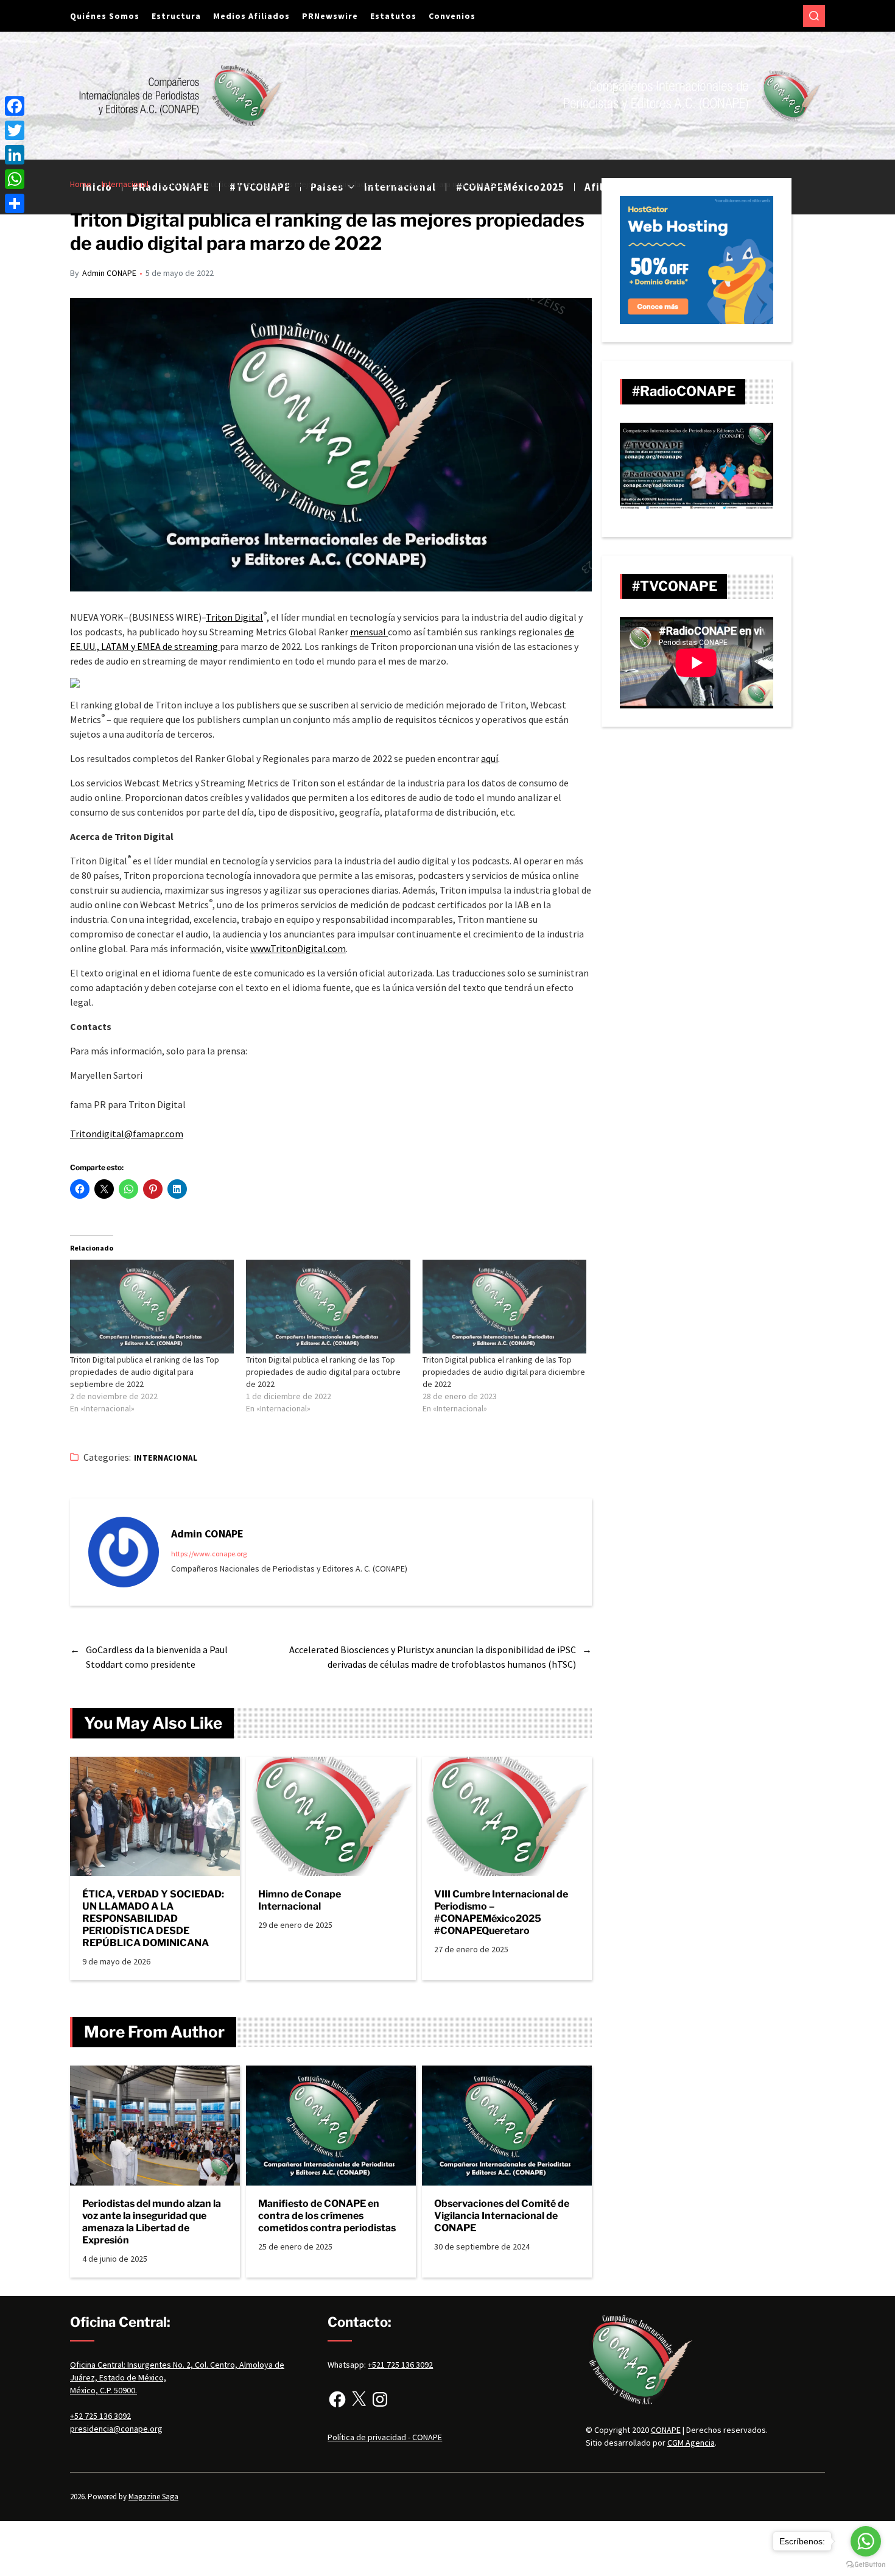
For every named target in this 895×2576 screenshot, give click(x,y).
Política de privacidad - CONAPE (385, 2437)
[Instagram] (380, 2399)
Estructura (176, 16)
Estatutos (393, 16)
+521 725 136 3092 (400, 2365)
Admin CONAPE (109, 273)
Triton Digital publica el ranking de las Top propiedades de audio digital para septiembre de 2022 (145, 1372)
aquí (490, 758)
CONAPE (666, 2430)
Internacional (166, 1458)
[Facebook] (337, 2399)
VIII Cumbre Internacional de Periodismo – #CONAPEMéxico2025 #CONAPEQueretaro (501, 1912)
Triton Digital (234, 617)
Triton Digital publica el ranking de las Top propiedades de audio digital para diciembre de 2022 (504, 1372)
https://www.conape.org (209, 1554)
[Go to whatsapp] (866, 2541)
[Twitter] (15, 130)
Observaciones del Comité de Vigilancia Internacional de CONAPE (502, 2216)
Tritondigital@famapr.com (127, 1134)
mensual (369, 632)
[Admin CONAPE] (124, 1552)
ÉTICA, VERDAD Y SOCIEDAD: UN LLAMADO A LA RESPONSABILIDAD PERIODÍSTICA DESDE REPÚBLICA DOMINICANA (153, 1918)
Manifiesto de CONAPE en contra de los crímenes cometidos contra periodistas (327, 2216)
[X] (359, 2399)
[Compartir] (15, 203)
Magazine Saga (153, 2497)
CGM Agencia (691, 2443)
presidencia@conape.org (116, 2429)
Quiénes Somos (105, 16)
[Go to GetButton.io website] (866, 2564)
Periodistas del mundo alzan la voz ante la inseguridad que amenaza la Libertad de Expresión (152, 2222)
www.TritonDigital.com (298, 948)
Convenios (452, 16)
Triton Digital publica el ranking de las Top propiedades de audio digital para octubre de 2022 (323, 1372)
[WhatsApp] (15, 179)
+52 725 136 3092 (100, 2416)
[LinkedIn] (15, 155)
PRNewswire (330, 16)
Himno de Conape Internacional (300, 1900)
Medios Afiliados (251, 16)
